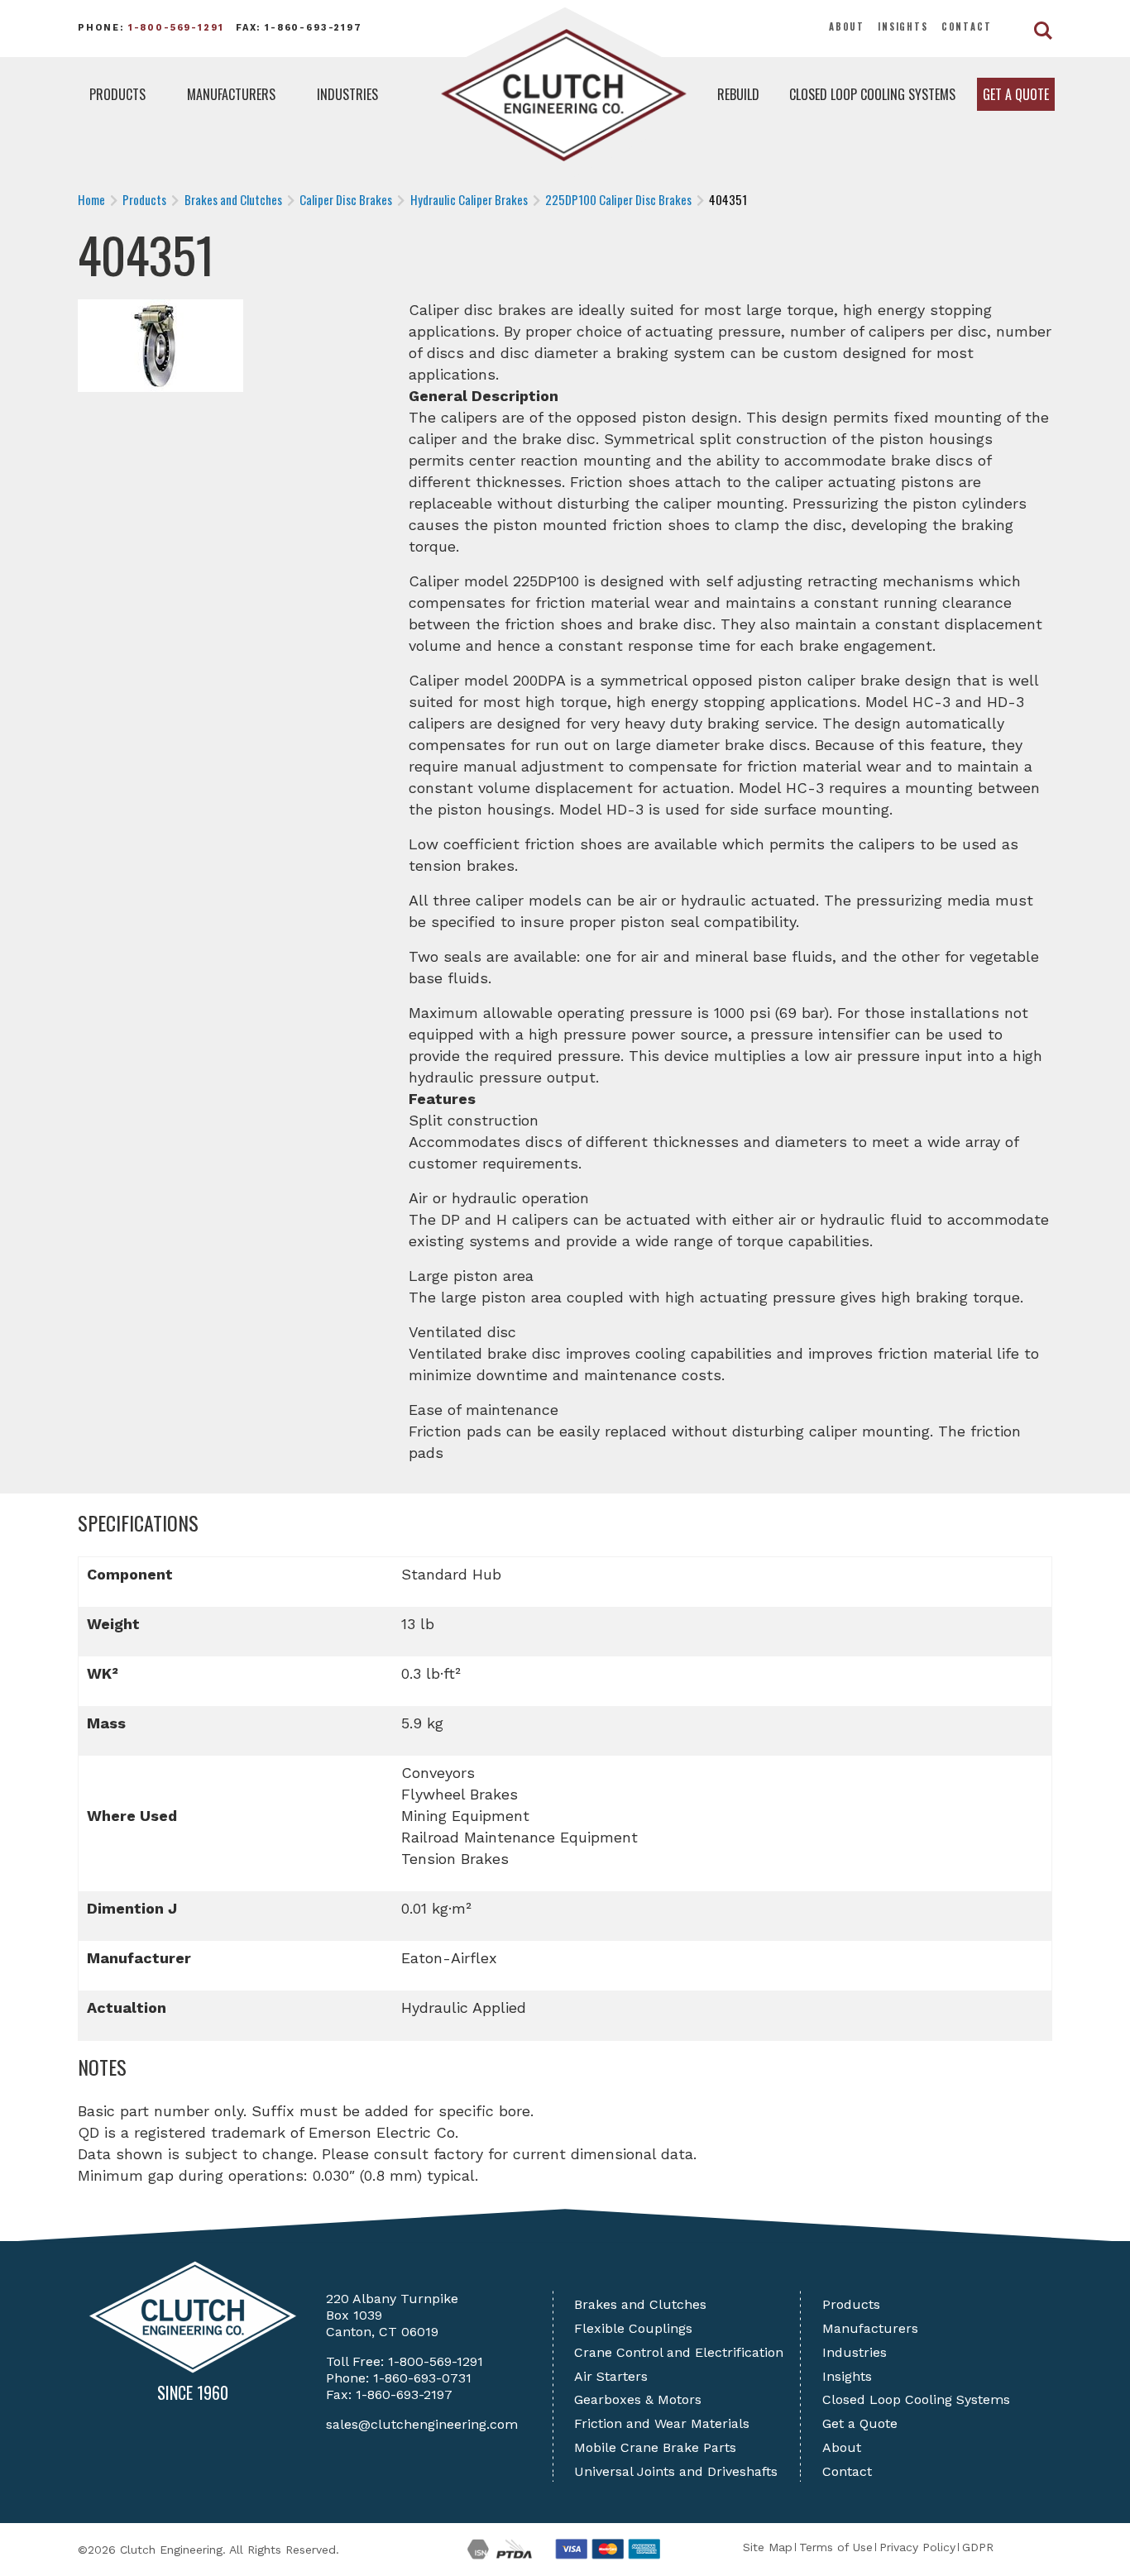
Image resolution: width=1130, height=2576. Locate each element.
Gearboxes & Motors (638, 2399)
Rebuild (738, 94)
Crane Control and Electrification (679, 2352)
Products (117, 94)
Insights (903, 26)
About (847, 26)
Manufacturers (231, 94)
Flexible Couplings (633, 2328)
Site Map (768, 2547)
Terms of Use (836, 2547)
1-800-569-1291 (176, 28)
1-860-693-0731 (422, 2378)
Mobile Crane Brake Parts (655, 2447)
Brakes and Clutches (640, 2304)
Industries (347, 94)
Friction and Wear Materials (662, 2423)
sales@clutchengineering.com (422, 2424)
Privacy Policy (917, 2547)
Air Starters (611, 2376)
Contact (967, 26)
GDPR (978, 2547)
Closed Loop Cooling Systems (872, 94)
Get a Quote (1016, 94)
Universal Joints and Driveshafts (676, 2471)
